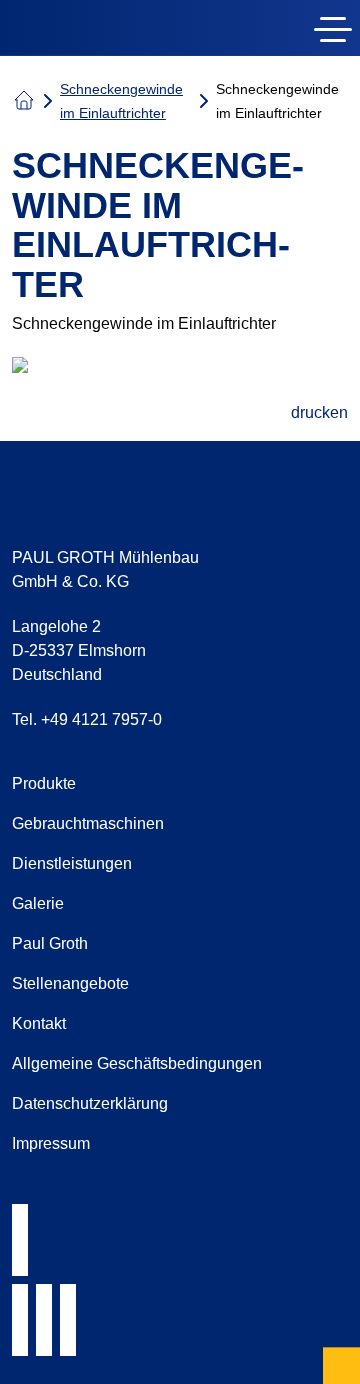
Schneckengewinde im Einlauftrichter (121, 101)
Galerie (38, 903)
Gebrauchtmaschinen (88, 823)
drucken (319, 412)
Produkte (44, 783)
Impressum (51, 1143)
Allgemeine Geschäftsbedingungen (137, 1063)
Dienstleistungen (72, 863)
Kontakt (39, 1023)
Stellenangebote (70, 983)
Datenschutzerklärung (90, 1103)
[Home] (128, 32)
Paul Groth (50, 943)
